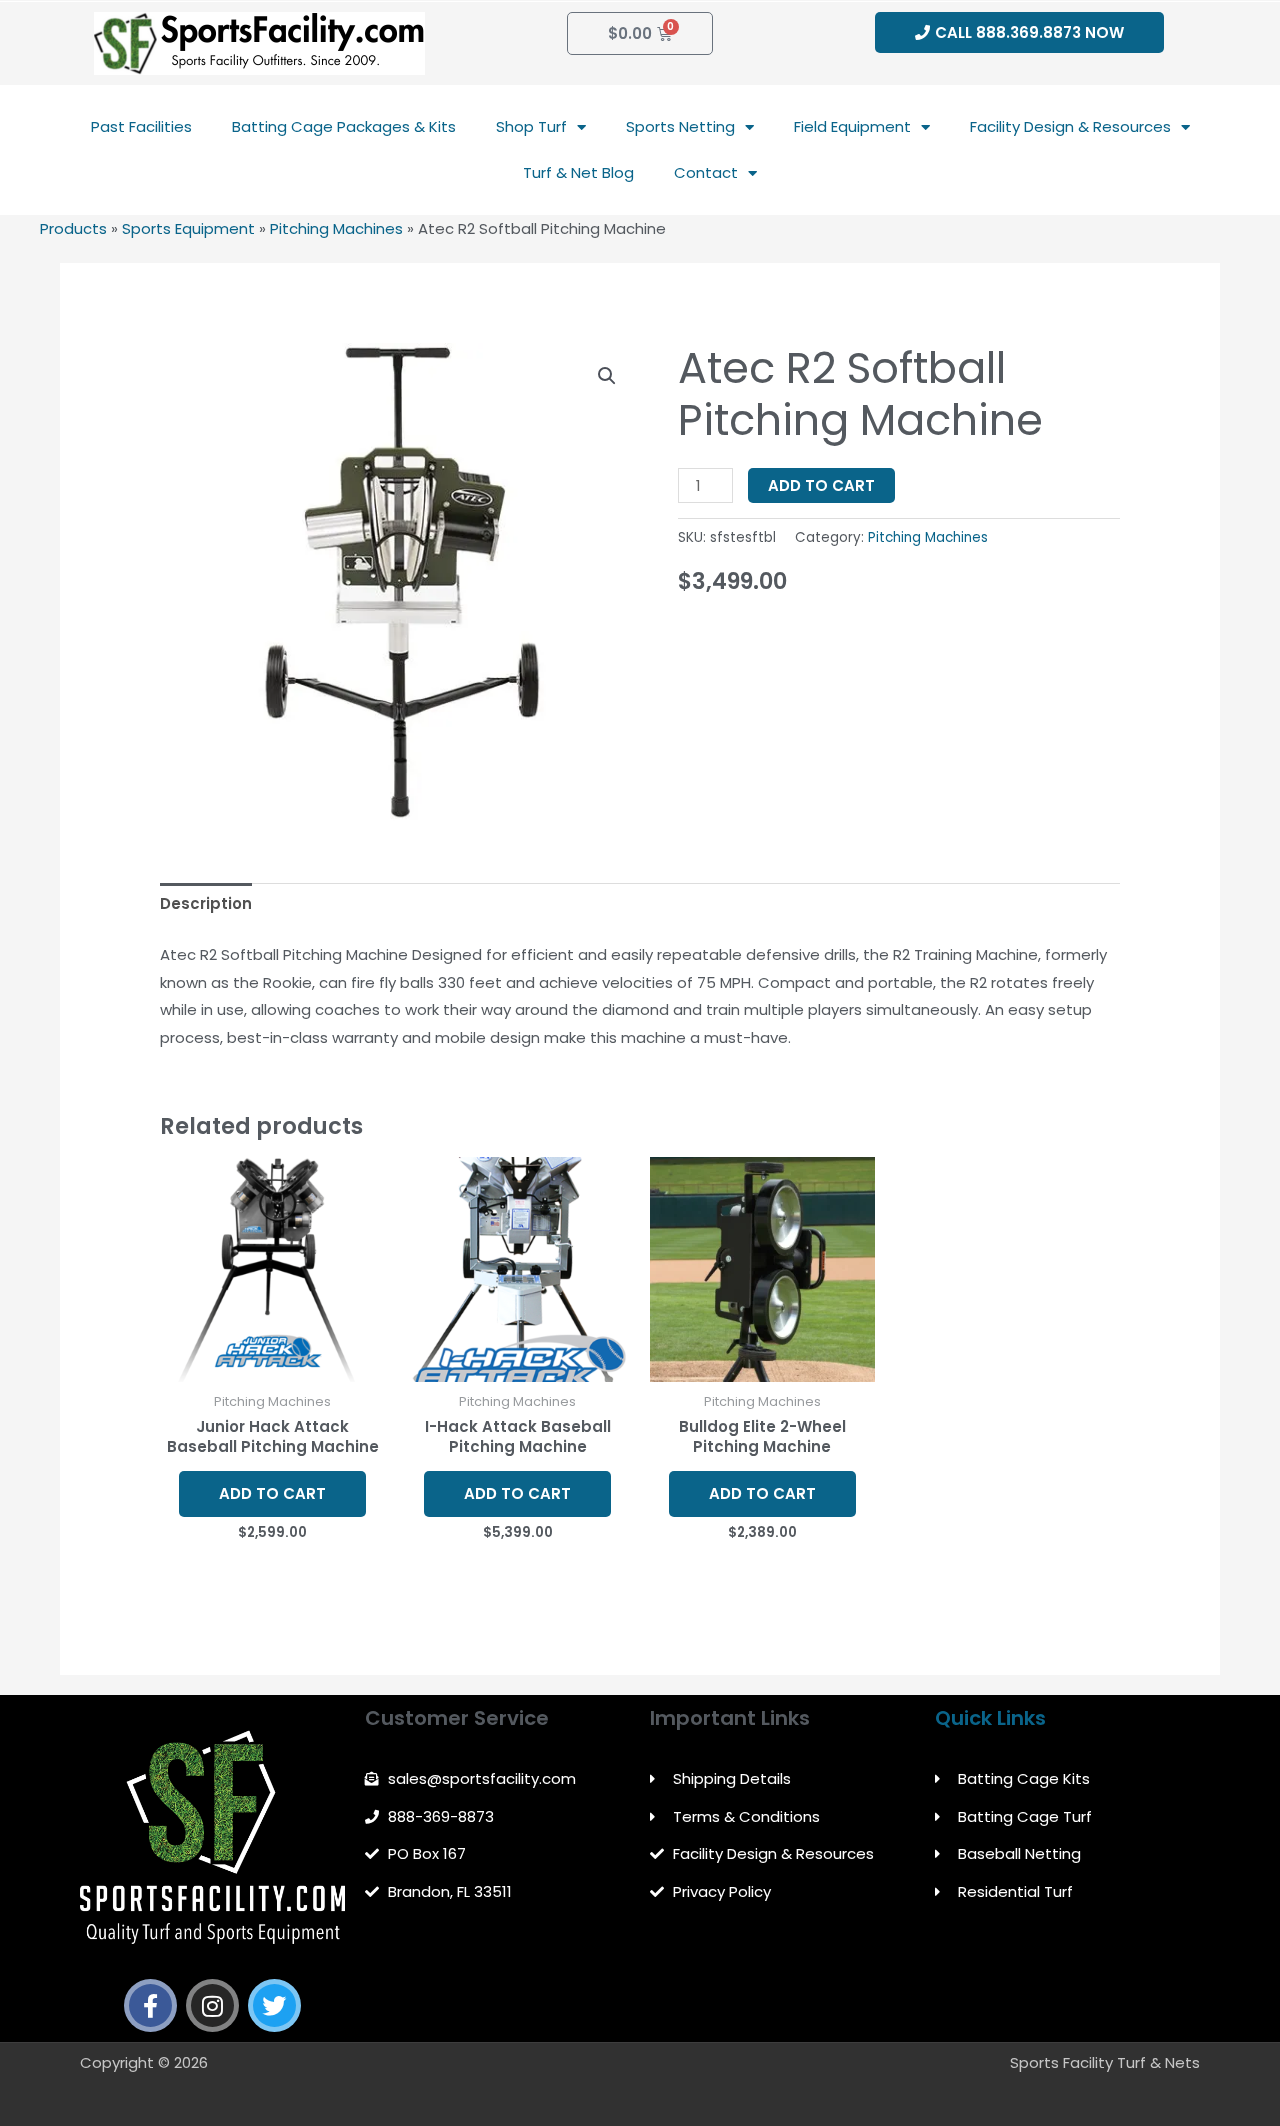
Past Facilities (141, 126)
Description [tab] (206, 903)
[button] (607, 376)
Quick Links (990, 1718)
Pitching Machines (336, 228)
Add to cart (821, 485)
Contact (706, 172)
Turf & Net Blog (578, 172)
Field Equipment (852, 126)
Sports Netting (680, 126)
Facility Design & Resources (1070, 126)
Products (73, 228)
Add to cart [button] (272, 1493)
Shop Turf (531, 126)
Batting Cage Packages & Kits (344, 126)
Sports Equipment (188, 228)
